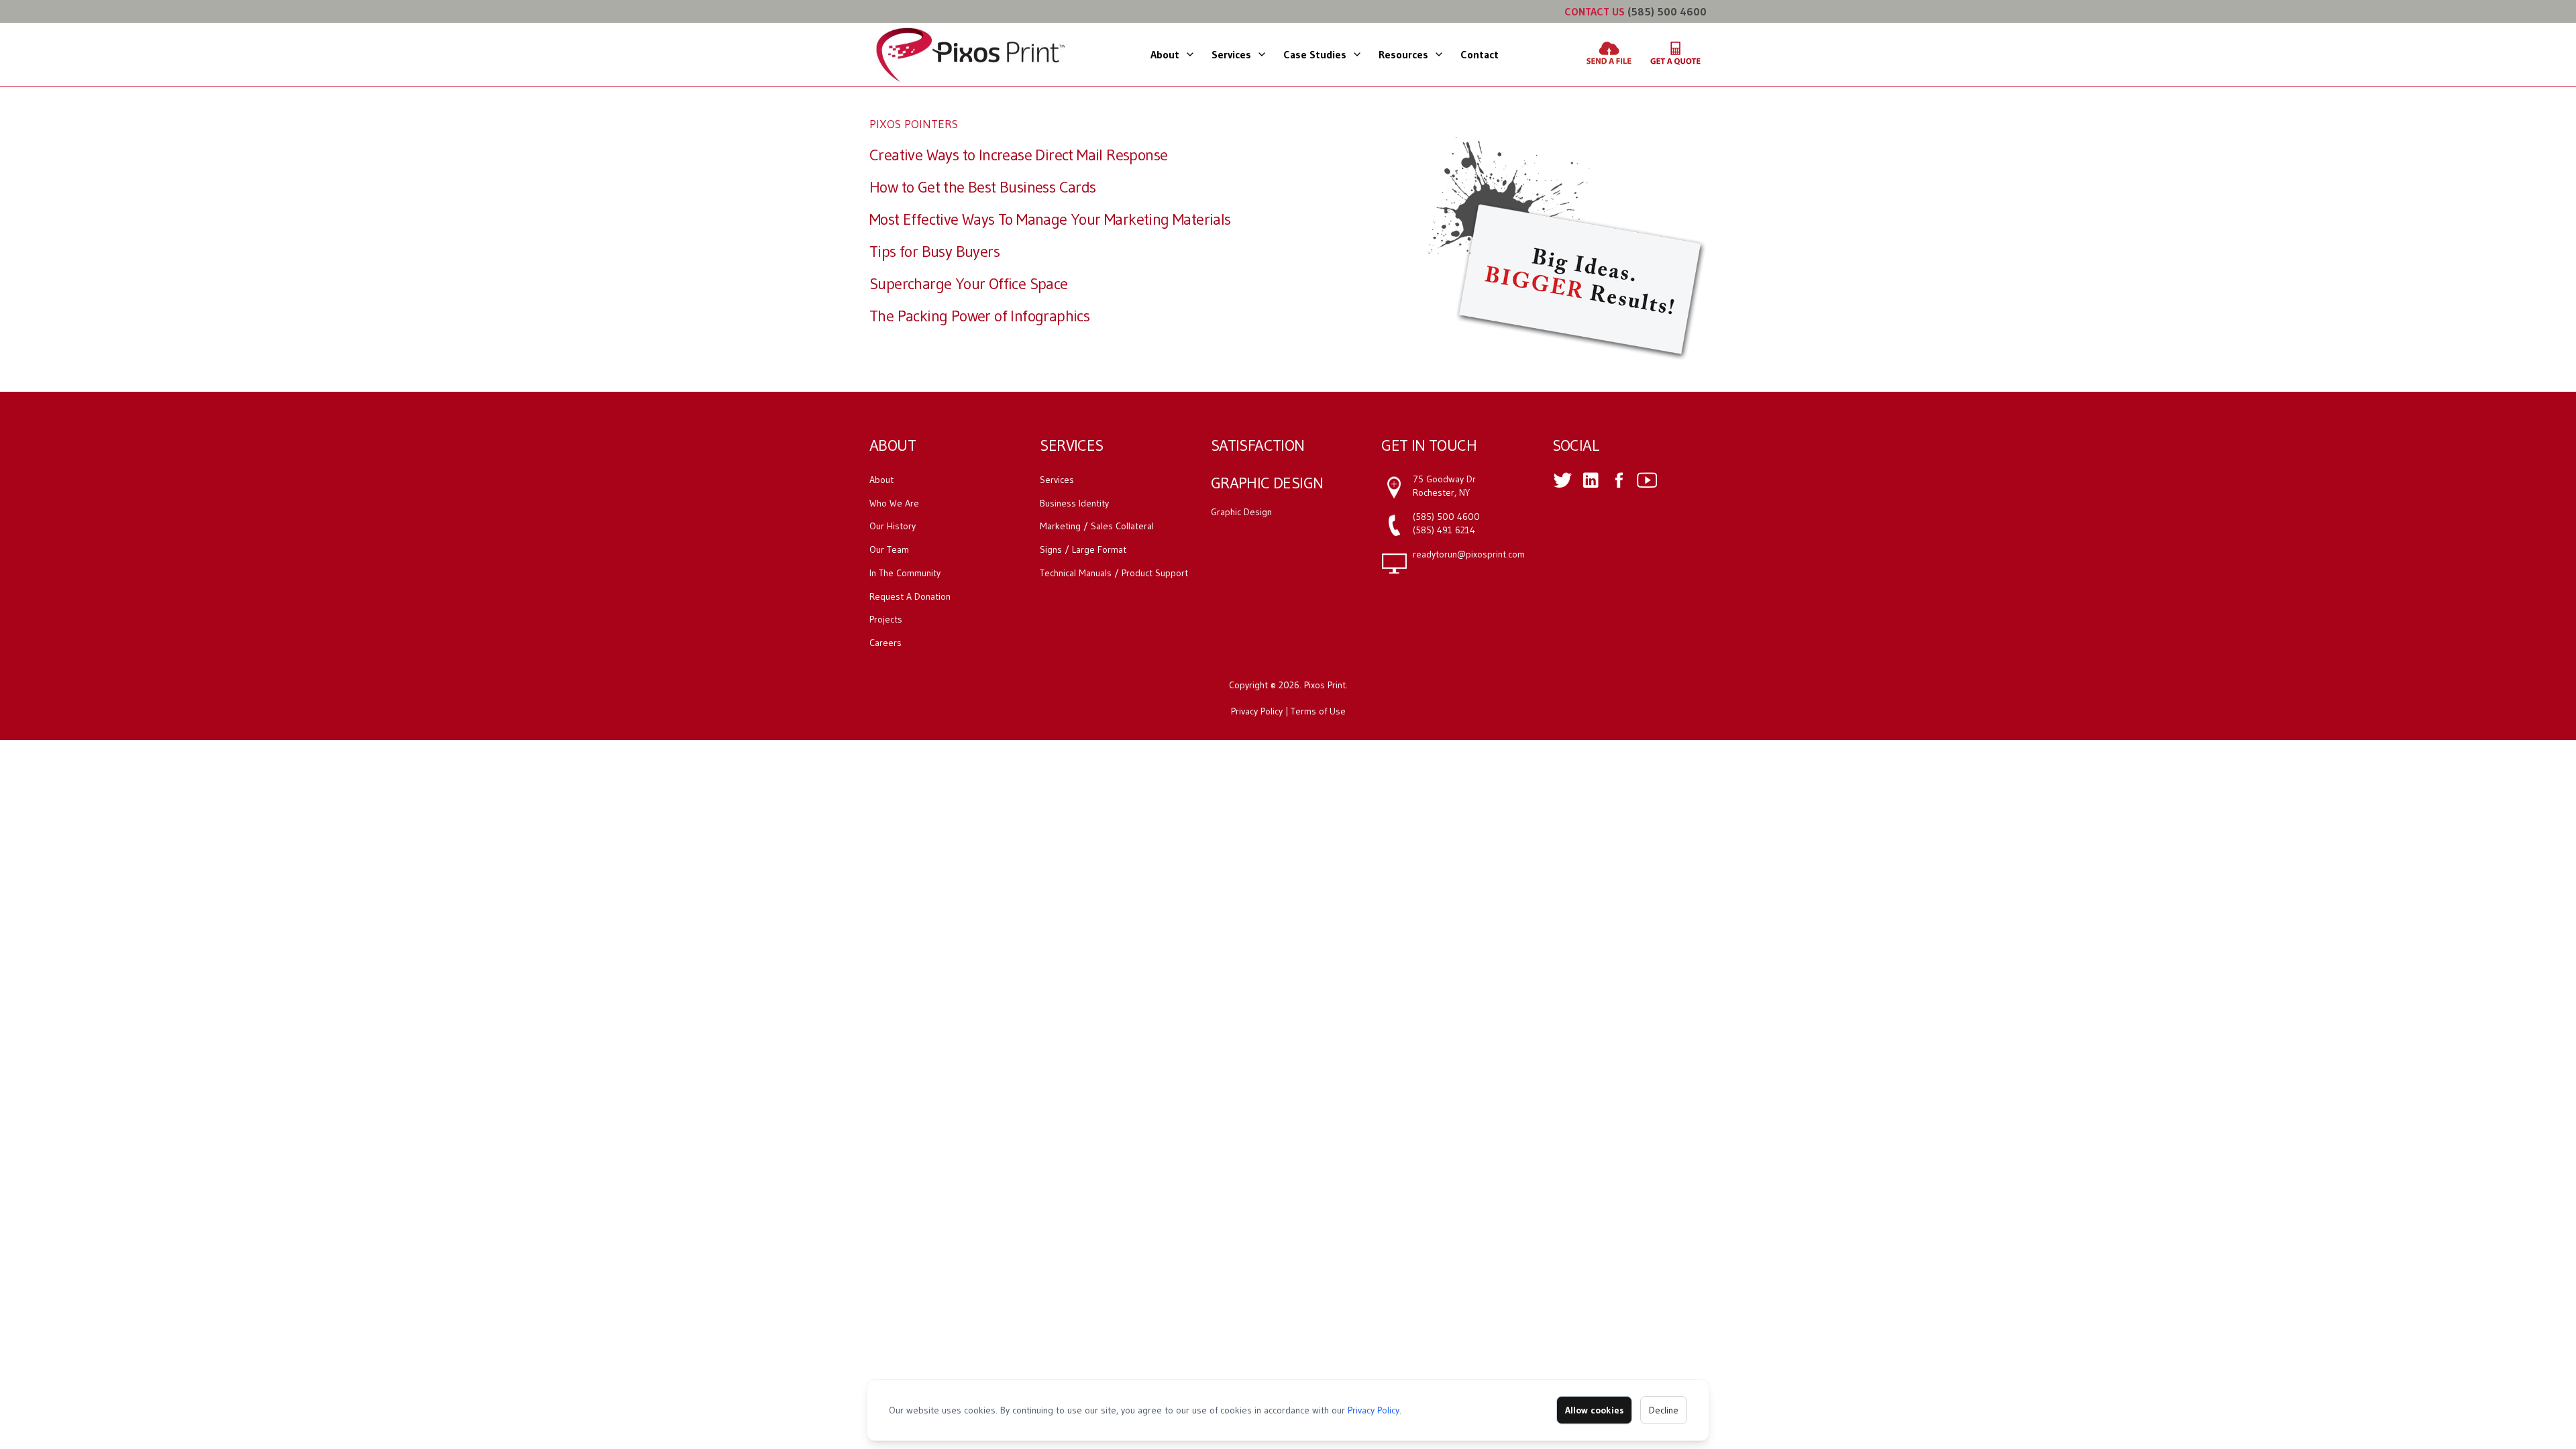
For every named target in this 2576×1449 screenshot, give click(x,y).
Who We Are (894, 503)
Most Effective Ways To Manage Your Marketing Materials (1050, 219)
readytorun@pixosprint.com (1469, 554)
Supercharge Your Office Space (969, 283)
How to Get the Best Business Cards (983, 187)
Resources (1403, 54)
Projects (886, 619)
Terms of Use (1318, 711)
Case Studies (1315, 54)
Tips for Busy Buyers (934, 251)
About (1165, 54)
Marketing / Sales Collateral (1097, 526)
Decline (1664, 1410)
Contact (1480, 54)
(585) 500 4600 (1667, 11)
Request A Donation (910, 596)
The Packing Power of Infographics (979, 316)
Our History (893, 526)
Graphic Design (1241, 512)
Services (1231, 54)
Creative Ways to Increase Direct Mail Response (1018, 155)
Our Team (889, 549)
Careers (885, 643)
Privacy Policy (1374, 1410)
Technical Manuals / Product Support (1114, 573)
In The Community (905, 573)
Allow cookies (1594, 1410)
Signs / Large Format (1083, 549)
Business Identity (1074, 503)
